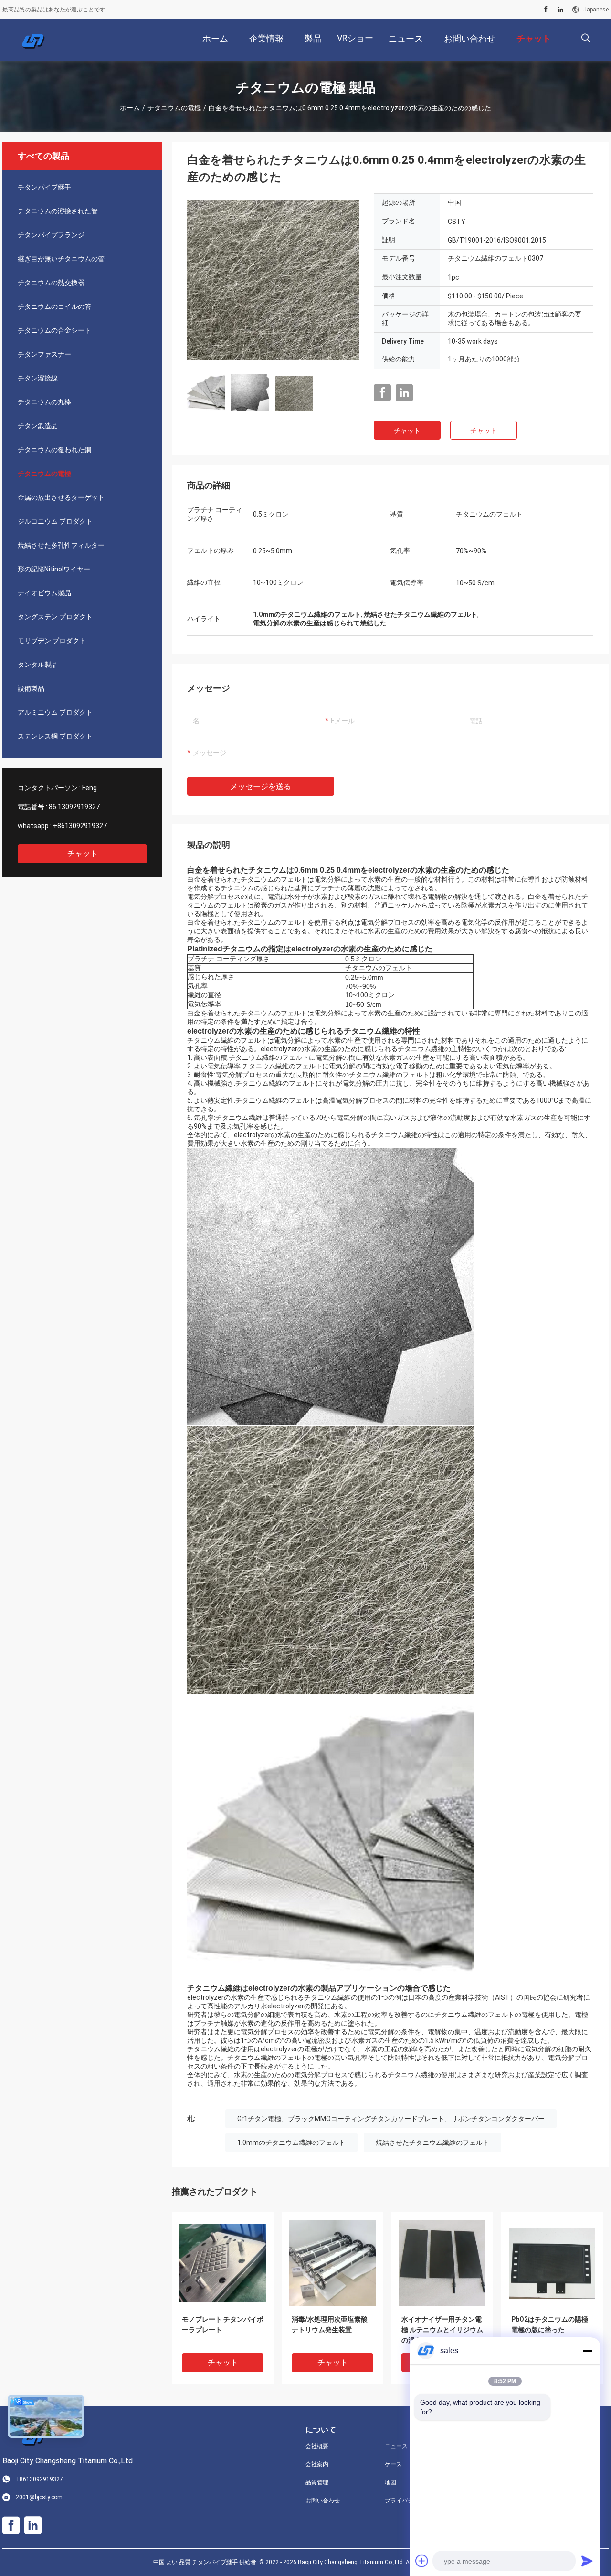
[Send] (587, 2561)
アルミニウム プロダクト (55, 712)
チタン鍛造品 (38, 426)
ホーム (130, 108)
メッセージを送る (261, 787)
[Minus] (587, 2351)
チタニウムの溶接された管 (58, 211)
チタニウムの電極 (174, 108)
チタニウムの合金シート (54, 330)
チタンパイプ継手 (44, 187)
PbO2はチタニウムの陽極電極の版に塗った (550, 2324)
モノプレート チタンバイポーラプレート (223, 2324)
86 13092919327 (74, 807)
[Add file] (422, 2561)
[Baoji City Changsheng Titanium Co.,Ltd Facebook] (546, 10)
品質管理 (317, 2482)
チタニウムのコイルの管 (54, 306)
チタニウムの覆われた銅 (54, 450)
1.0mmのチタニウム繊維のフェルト (291, 2143)
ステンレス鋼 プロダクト (55, 736)
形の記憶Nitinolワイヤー (54, 569)
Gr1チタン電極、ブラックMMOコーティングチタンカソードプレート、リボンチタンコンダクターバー (391, 2119)
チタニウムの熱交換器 (51, 283)
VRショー (355, 38)
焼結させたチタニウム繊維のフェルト (432, 2143)
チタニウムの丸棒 (44, 402)
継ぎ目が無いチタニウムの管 (61, 259)
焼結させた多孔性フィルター (61, 545)
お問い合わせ (323, 2501)
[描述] (585, 38)
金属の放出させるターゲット (61, 497)
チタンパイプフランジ (51, 235)
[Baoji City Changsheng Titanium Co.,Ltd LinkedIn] (560, 10)
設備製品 (31, 688)
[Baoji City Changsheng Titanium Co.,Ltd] (33, 40)
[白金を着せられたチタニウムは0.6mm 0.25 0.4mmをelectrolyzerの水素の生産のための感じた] (273, 279)
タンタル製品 (38, 665)
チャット (83, 853)
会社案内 (317, 2464)
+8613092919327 (80, 826)
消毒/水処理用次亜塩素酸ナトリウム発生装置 (330, 2324)
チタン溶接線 (38, 378)
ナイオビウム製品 (44, 593)
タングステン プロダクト (55, 617)
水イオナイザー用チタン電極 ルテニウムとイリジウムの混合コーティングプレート (442, 2330)
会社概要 (317, 2446)
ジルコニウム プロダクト (55, 521)
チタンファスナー (44, 354)
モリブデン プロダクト (52, 641)
